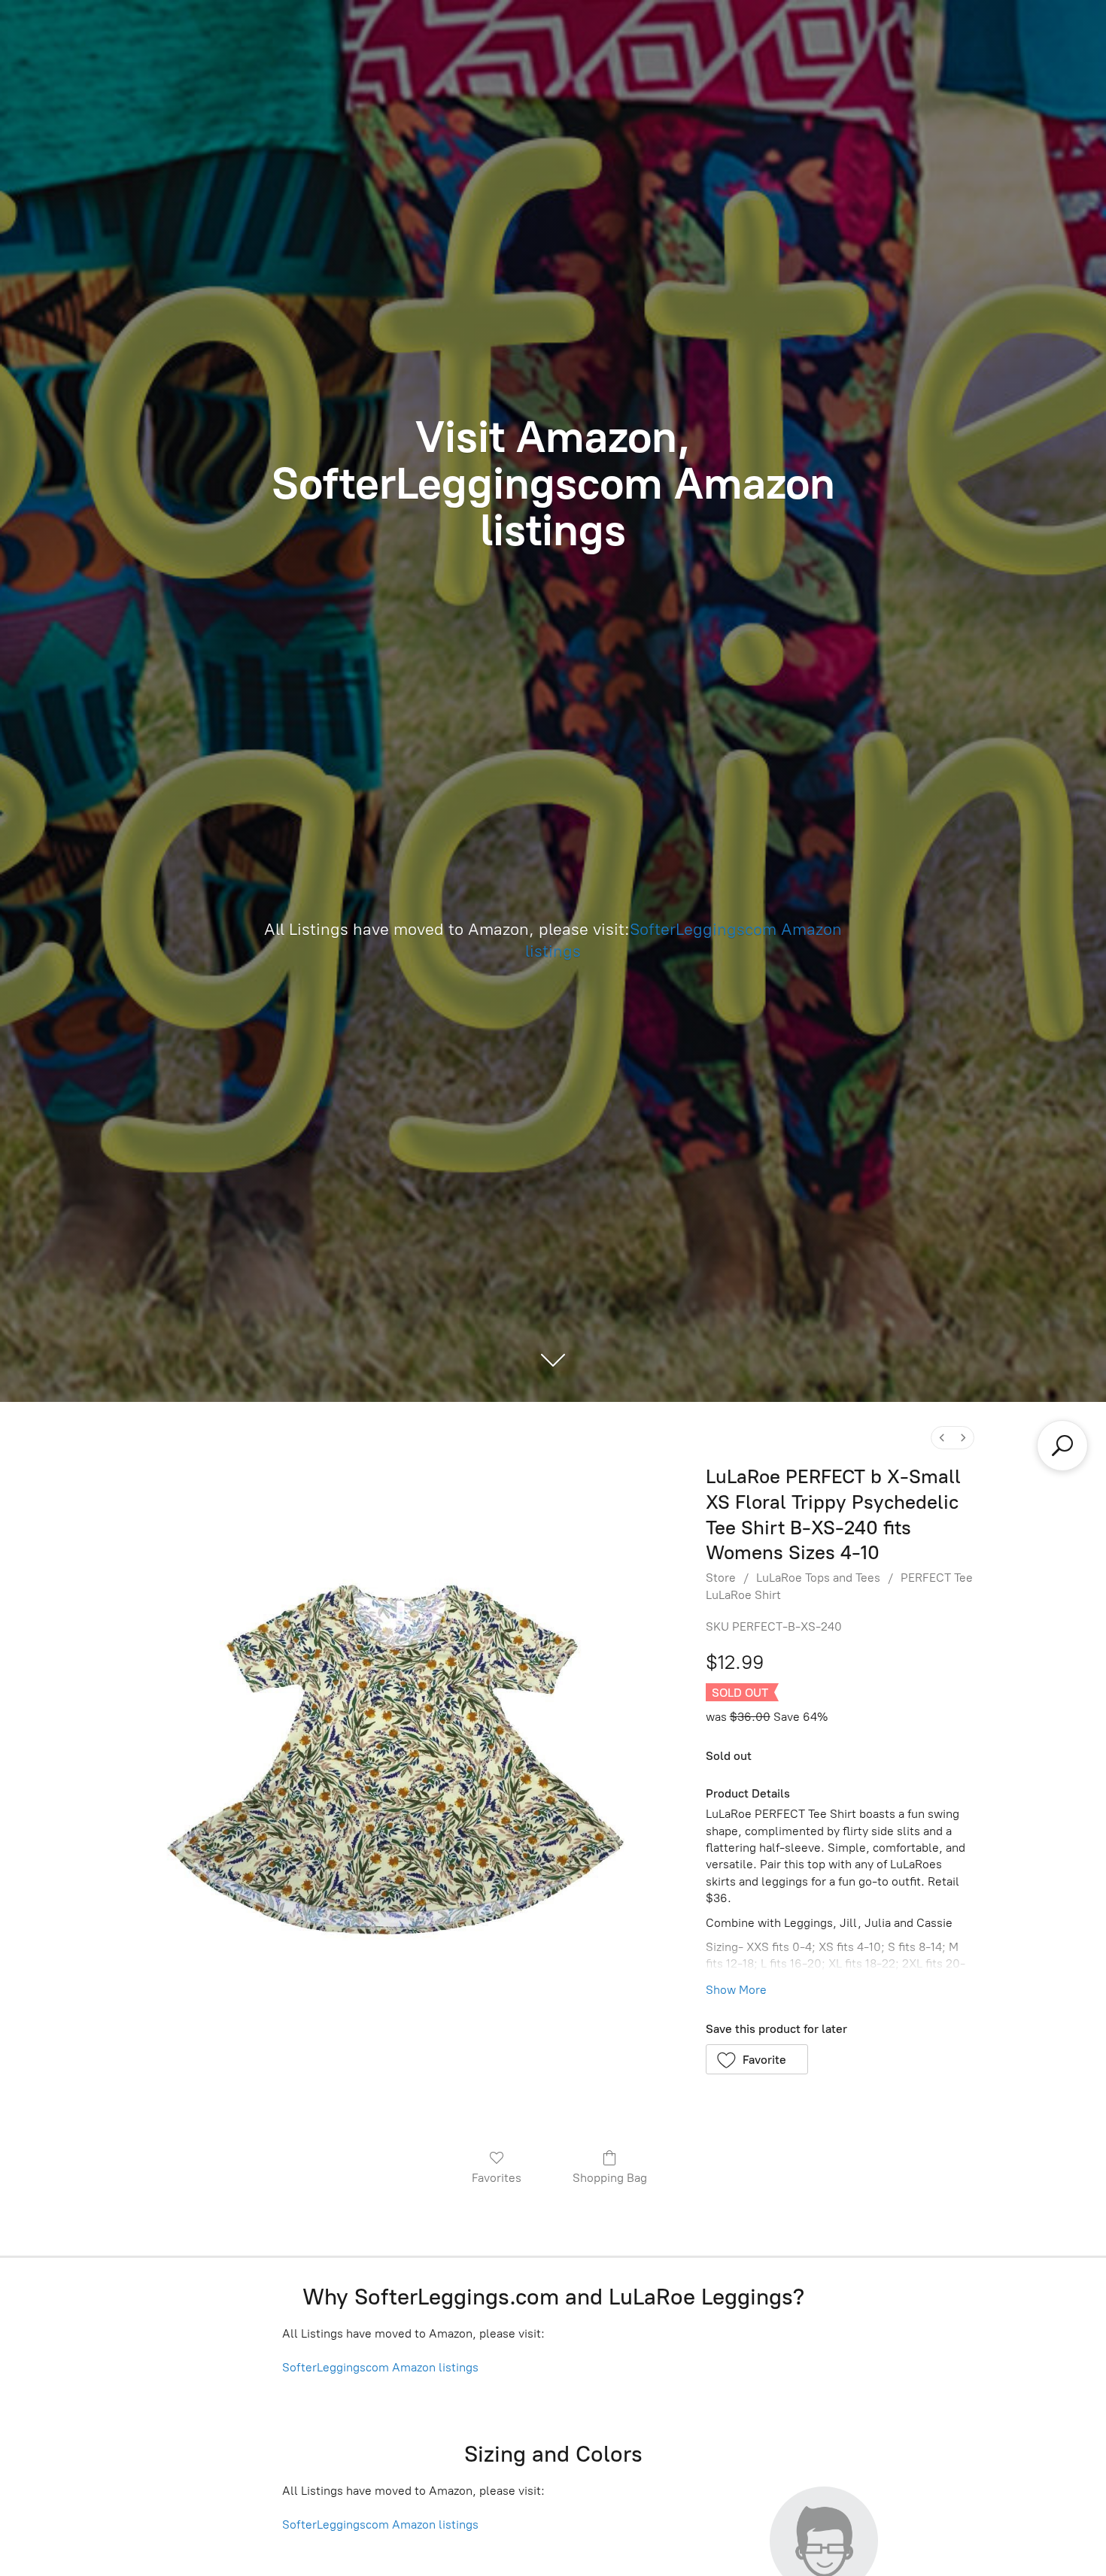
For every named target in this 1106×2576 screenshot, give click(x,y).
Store (721, 1578)
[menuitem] (942, 1438)
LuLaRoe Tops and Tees (818, 1578)
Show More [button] (736, 1990)
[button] (757, 2059)
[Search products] (1062, 1446)
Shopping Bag (610, 2178)
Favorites (497, 2178)
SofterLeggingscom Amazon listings (380, 2367)
